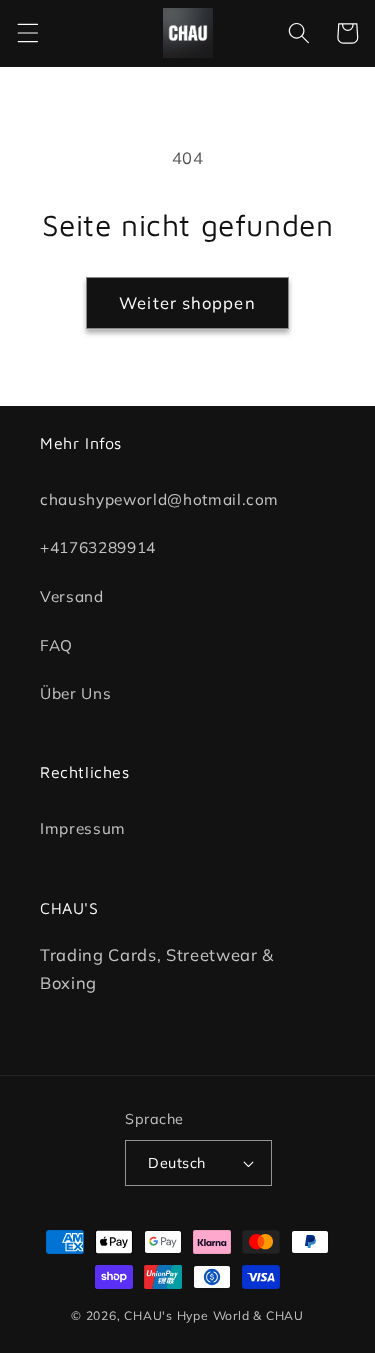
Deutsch (176, 1163)
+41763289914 (98, 547)
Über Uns (75, 693)
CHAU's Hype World (186, 1315)
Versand (72, 596)
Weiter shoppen (187, 302)
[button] (27, 33)
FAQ (56, 644)
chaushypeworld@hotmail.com (159, 498)
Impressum (83, 828)
